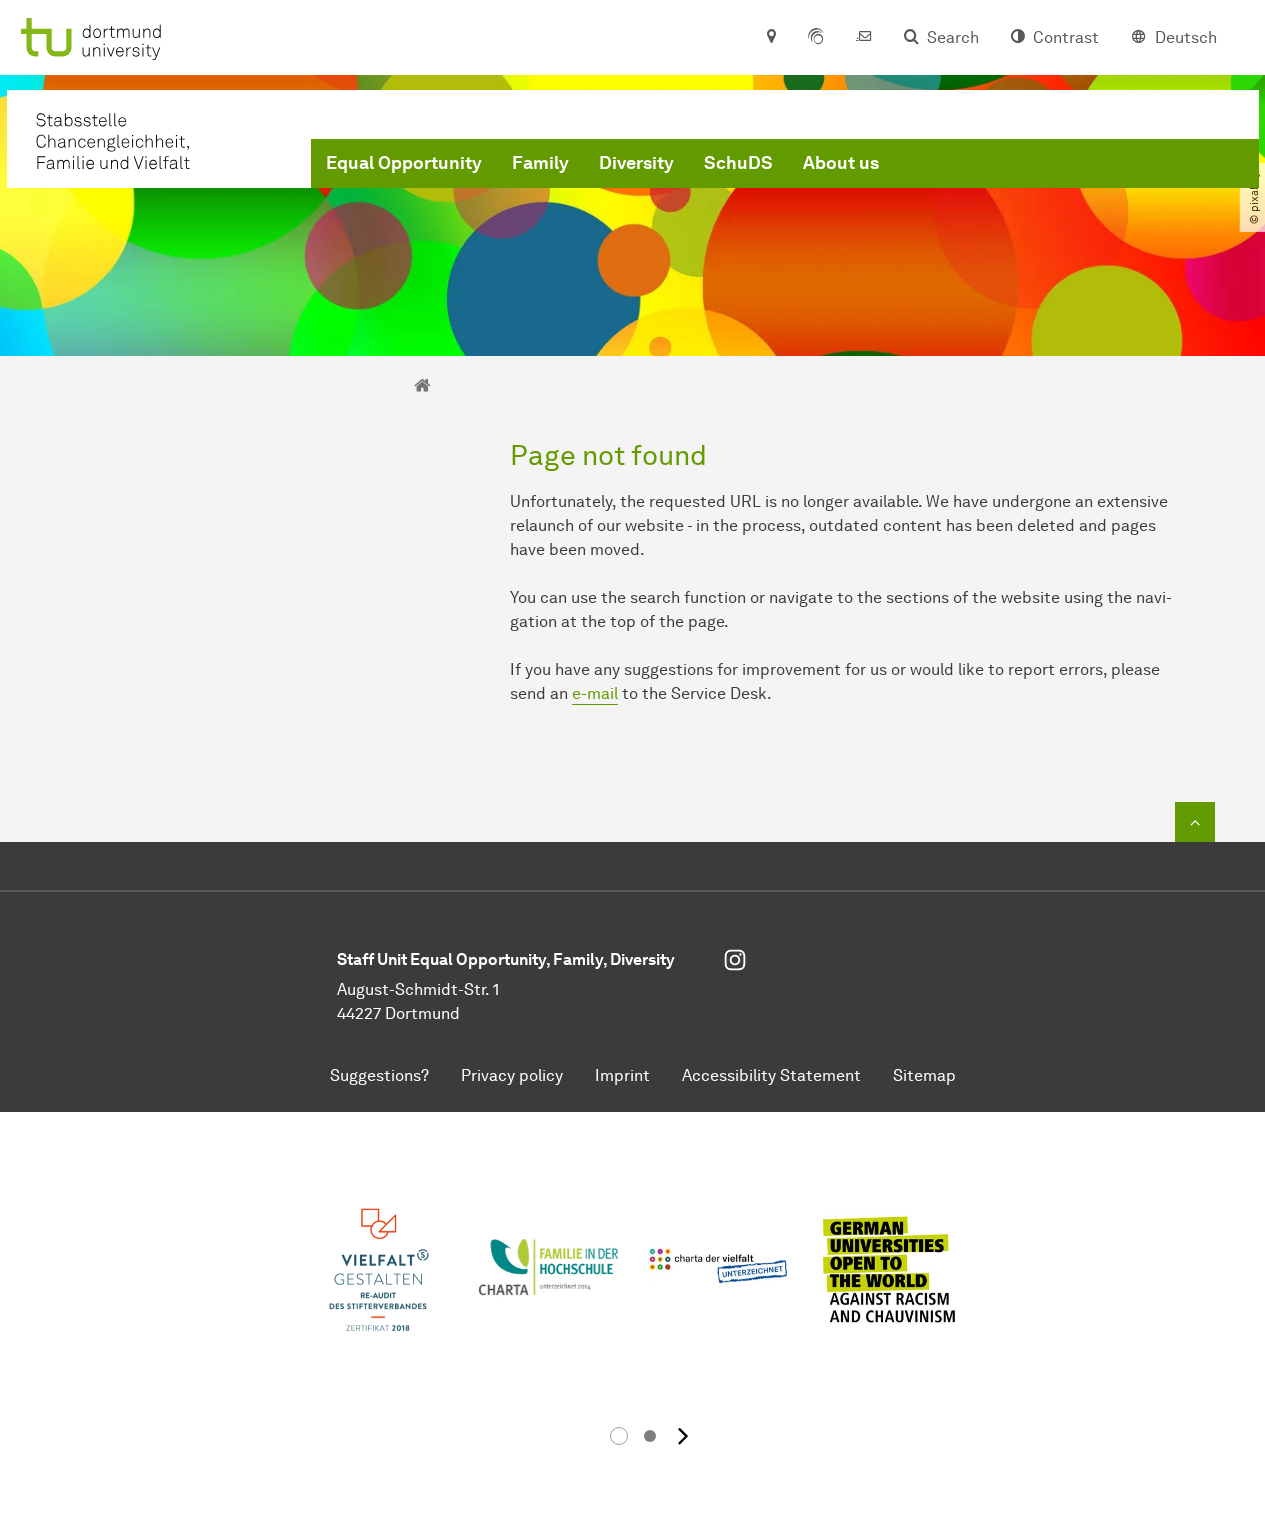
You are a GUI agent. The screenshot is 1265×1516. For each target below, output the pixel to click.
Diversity (636, 163)
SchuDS (738, 163)
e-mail (595, 693)
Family (540, 163)
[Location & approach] (770, 38)
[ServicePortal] (816, 38)
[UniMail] (864, 38)
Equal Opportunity (404, 163)
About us (841, 163)
